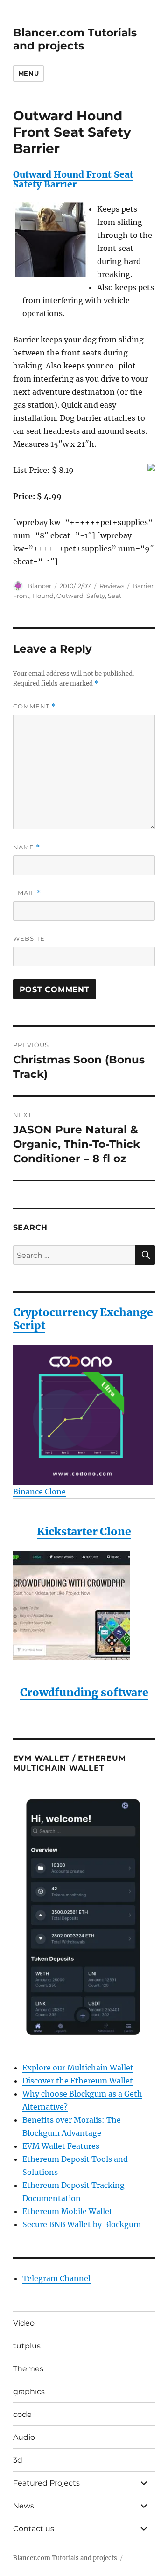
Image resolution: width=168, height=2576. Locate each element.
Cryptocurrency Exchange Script (83, 1319)
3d (18, 2460)
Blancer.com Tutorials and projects (75, 39)
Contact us (34, 2529)
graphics (29, 2392)
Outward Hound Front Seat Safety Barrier (73, 179)
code (22, 2414)
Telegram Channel (56, 2278)
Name (27, 847)
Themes (28, 2369)
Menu (28, 73)
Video (24, 2323)
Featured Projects (46, 2483)
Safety (96, 596)
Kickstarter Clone (84, 1531)
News (24, 2506)
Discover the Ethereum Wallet (78, 2081)
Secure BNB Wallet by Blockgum (82, 2224)
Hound (43, 596)
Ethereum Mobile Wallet (67, 2211)
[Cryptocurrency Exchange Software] (84, 1415)
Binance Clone (39, 1492)
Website (29, 938)
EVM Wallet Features (61, 2146)
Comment (34, 706)
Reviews (112, 586)
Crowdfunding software (84, 1692)
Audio (24, 2437)
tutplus (27, 2346)
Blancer (39, 586)
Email (27, 893)
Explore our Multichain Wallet (78, 2068)
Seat (115, 596)
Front (21, 596)
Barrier (143, 586)
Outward (70, 596)
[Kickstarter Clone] (84, 1606)
